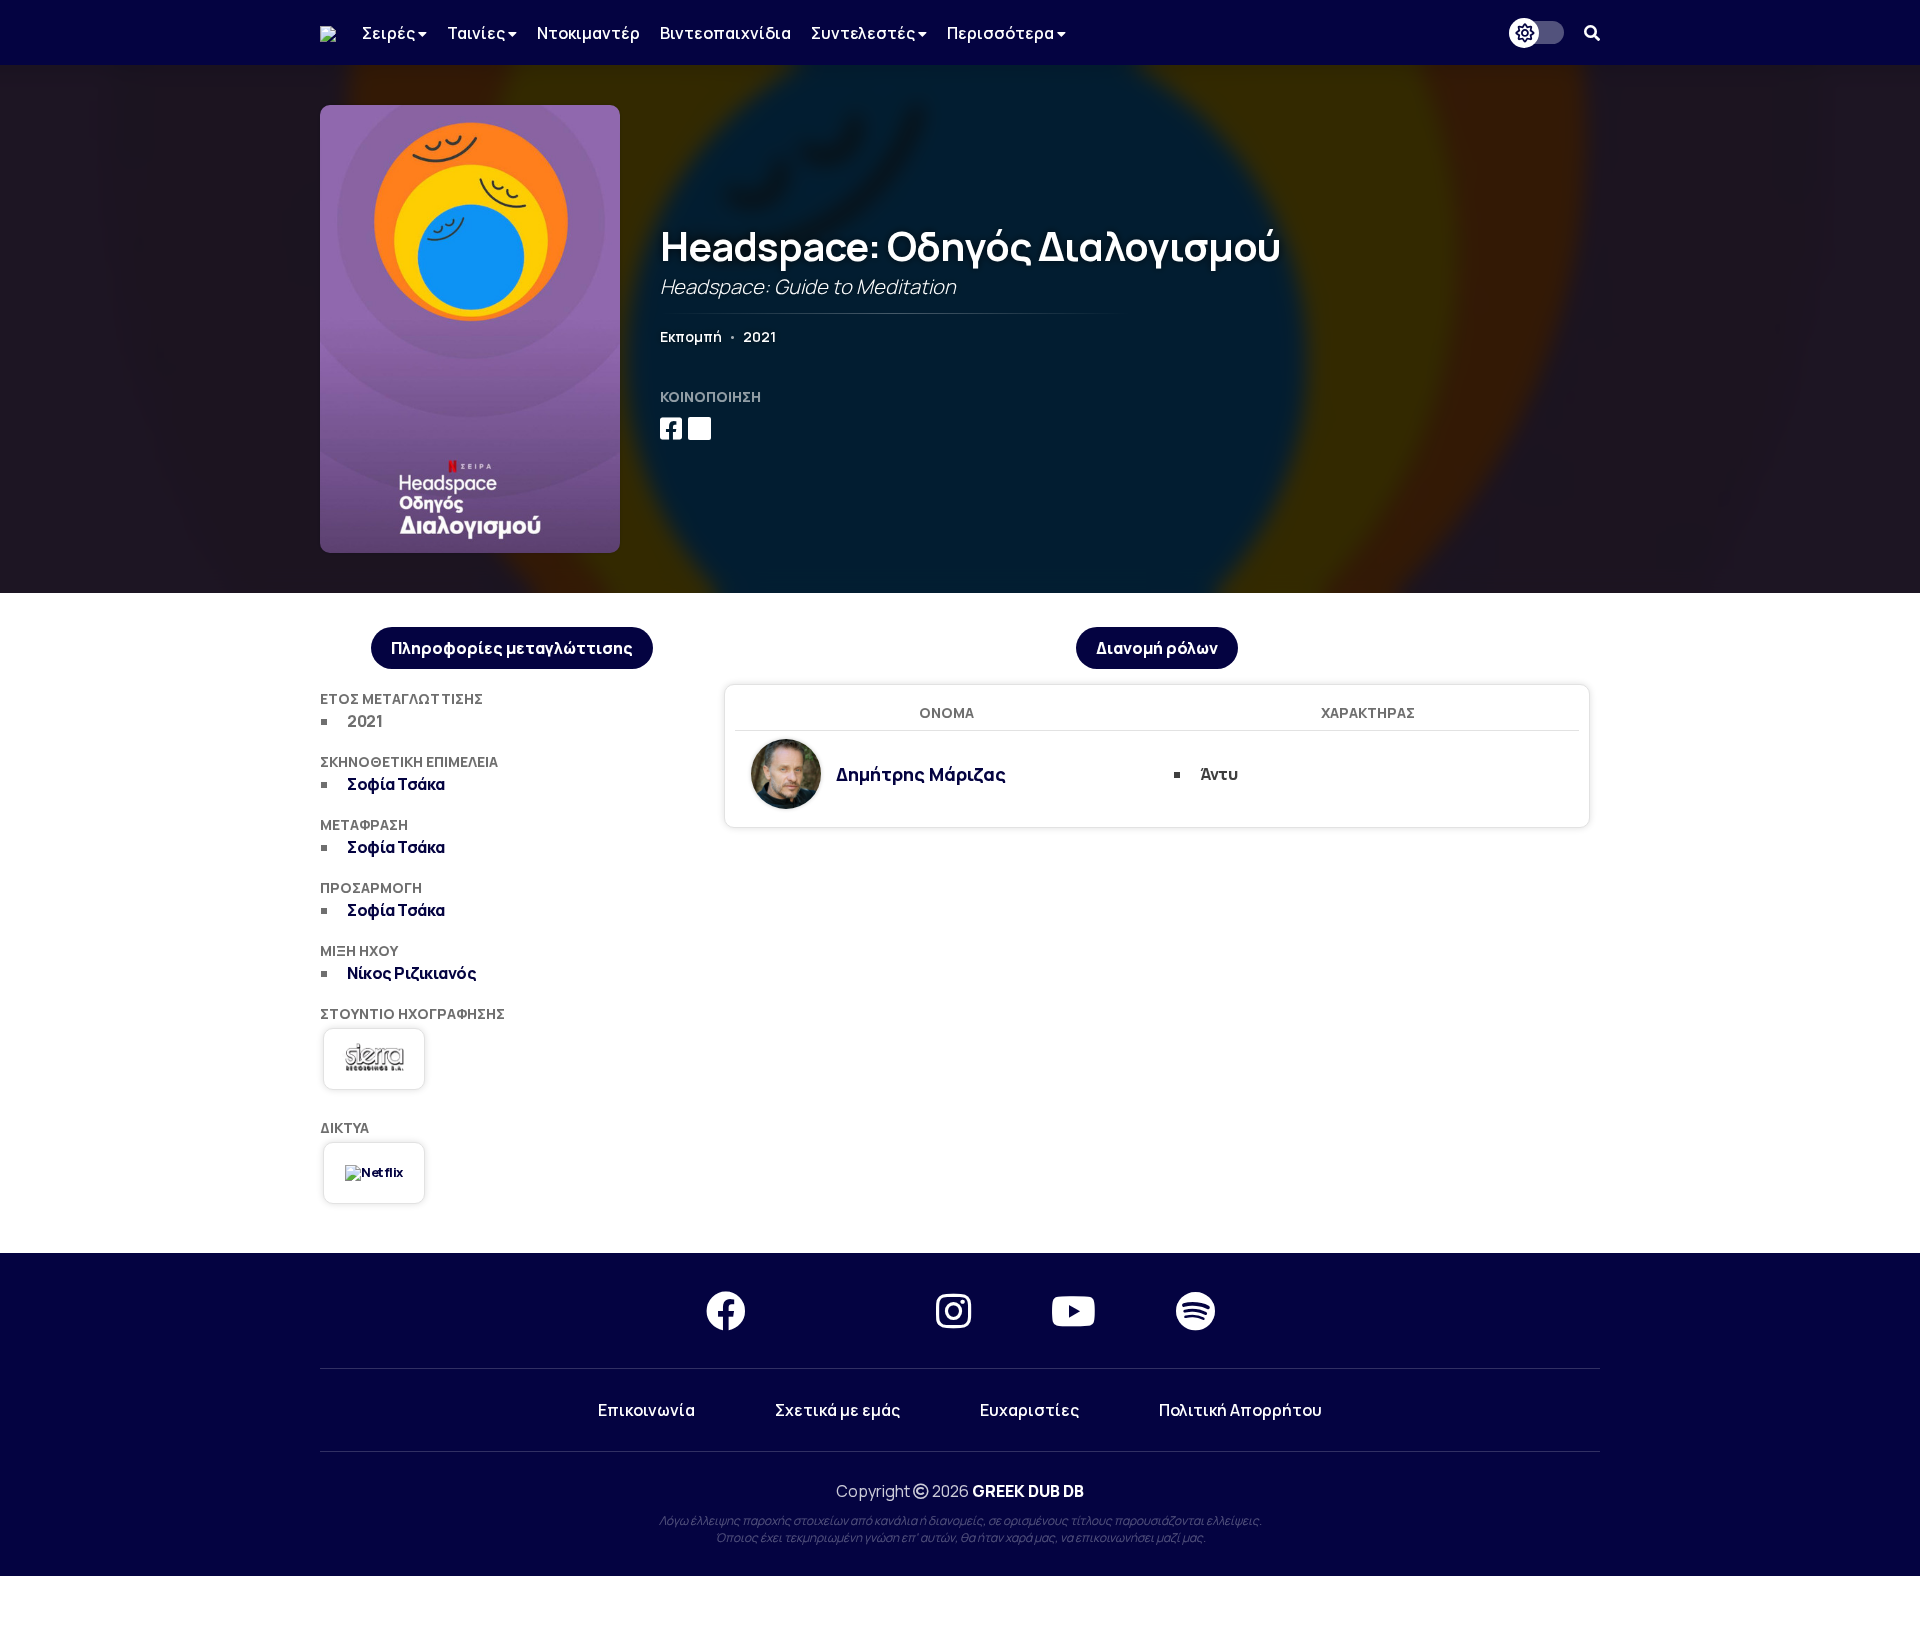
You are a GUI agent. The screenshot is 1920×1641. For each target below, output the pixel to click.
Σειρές (390, 33)
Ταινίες (477, 33)
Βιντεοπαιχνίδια (725, 33)
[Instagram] (953, 1310)
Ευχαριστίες (1029, 1410)
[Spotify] (1195, 1310)
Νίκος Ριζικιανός (411, 973)
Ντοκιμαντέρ (588, 33)
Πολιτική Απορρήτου (1240, 1410)
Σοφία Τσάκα (396, 784)
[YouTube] (1073, 1310)
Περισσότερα (1002, 33)
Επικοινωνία (646, 1410)
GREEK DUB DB (1028, 1491)
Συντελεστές (864, 33)
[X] (841, 1310)
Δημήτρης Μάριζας (921, 774)
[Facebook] (726, 1310)
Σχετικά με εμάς (837, 1410)
